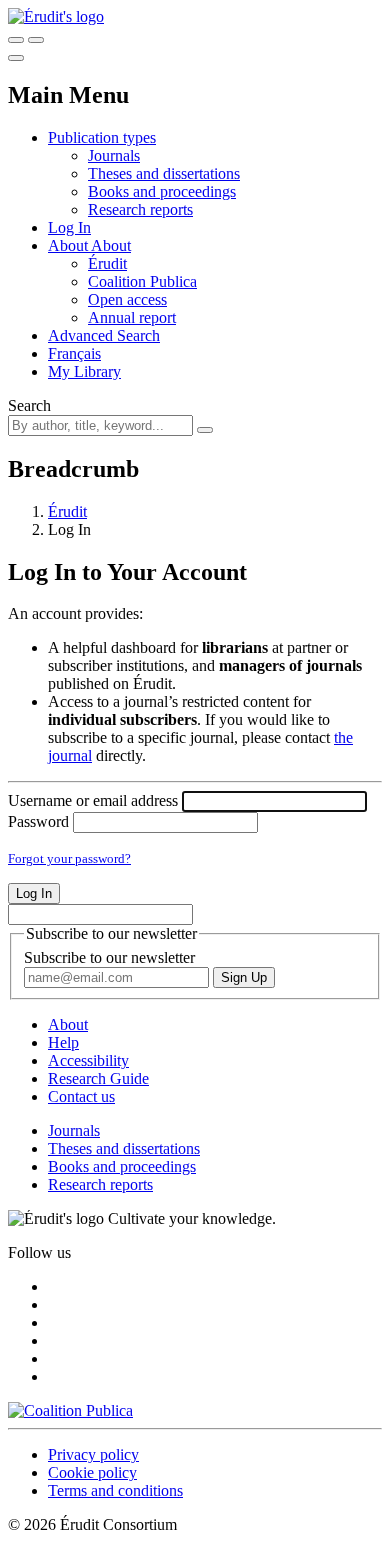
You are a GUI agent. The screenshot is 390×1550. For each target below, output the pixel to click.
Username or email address (93, 800)
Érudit (107, 263)
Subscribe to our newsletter (109, 957)
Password (38, 821)
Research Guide (98, 1078)
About (111, 245)
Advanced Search (104, 335)
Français (74, 353)
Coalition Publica (142, 281)
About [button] (69, 245)
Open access (127, 299)
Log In (69, 227)
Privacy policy (93, 1454)
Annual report (132, 317)
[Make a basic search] (16, 40)
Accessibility (88, 1060)
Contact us (81, 1096)
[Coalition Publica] (70, 1410)
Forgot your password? (69, 858)
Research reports (140, 209)
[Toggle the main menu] (16, 58)
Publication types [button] (102, 137)
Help (63, 1042)
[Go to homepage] (56, 16)
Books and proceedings (162, 191)
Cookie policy (92, 1472)
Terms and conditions (115, 1490)
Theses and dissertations (164, 173)
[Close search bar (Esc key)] (36, 40)
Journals (114, 155)
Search (29, 405)
